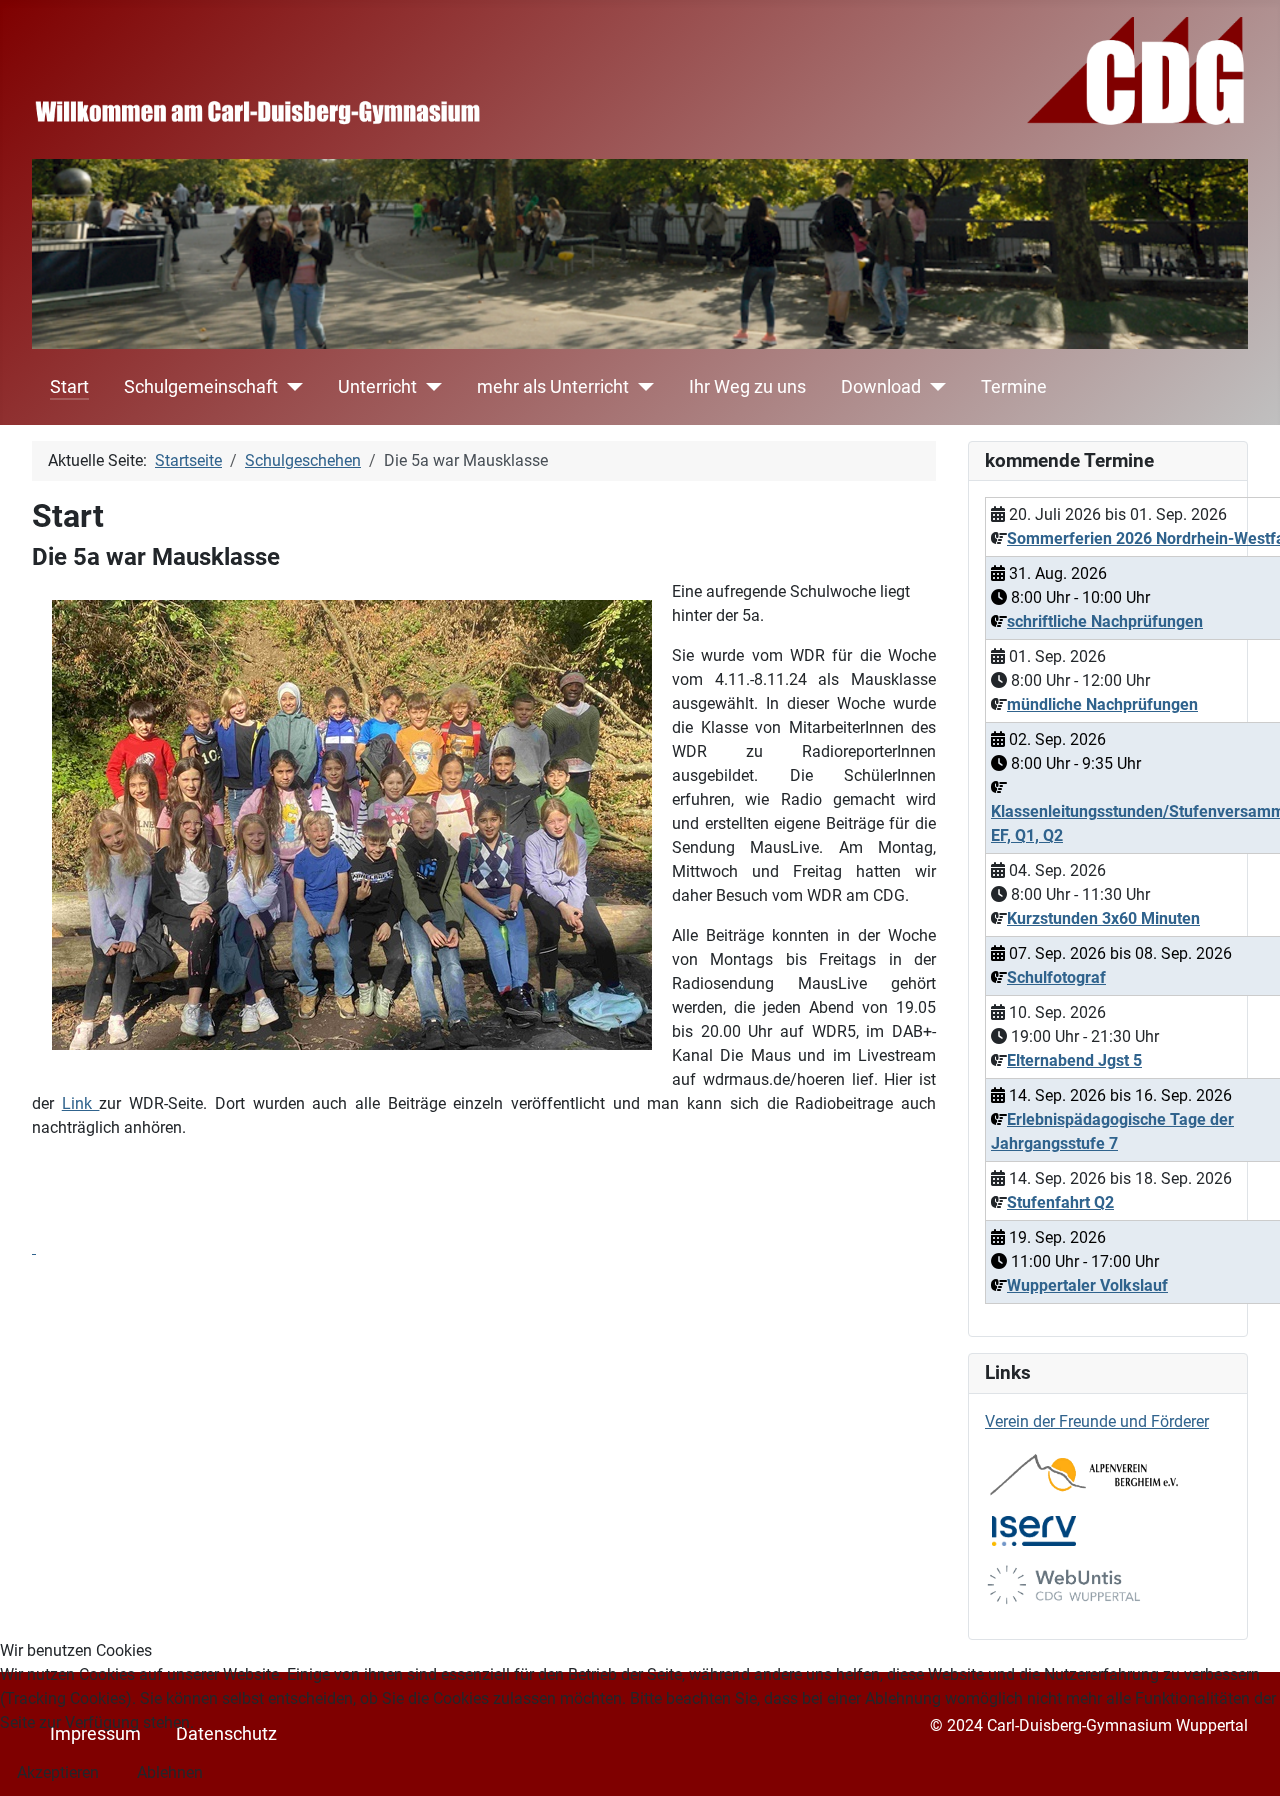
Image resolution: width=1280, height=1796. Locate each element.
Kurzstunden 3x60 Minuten (1103, 918)
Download (881, 387)
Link (81, 1103)
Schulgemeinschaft (201, 387)
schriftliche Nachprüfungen (1105, 621)
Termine (1014, 387)
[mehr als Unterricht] (641, 387)
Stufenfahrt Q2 (1060, 1202)
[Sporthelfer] (34, 1247)
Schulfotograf (1056, 977)
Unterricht (377, 387)
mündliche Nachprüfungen (1102, 704)
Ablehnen (170, 1772)
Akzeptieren (58, 1772)
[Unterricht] (429, 387)
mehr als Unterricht (553, 387)
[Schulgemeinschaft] (290, 387)
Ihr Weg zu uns (747, 387)
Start (69, 387)
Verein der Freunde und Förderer (1097, 1421)
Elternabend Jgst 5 (1074, 1060)
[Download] (933, 387)
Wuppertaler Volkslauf (1087, 1285)
